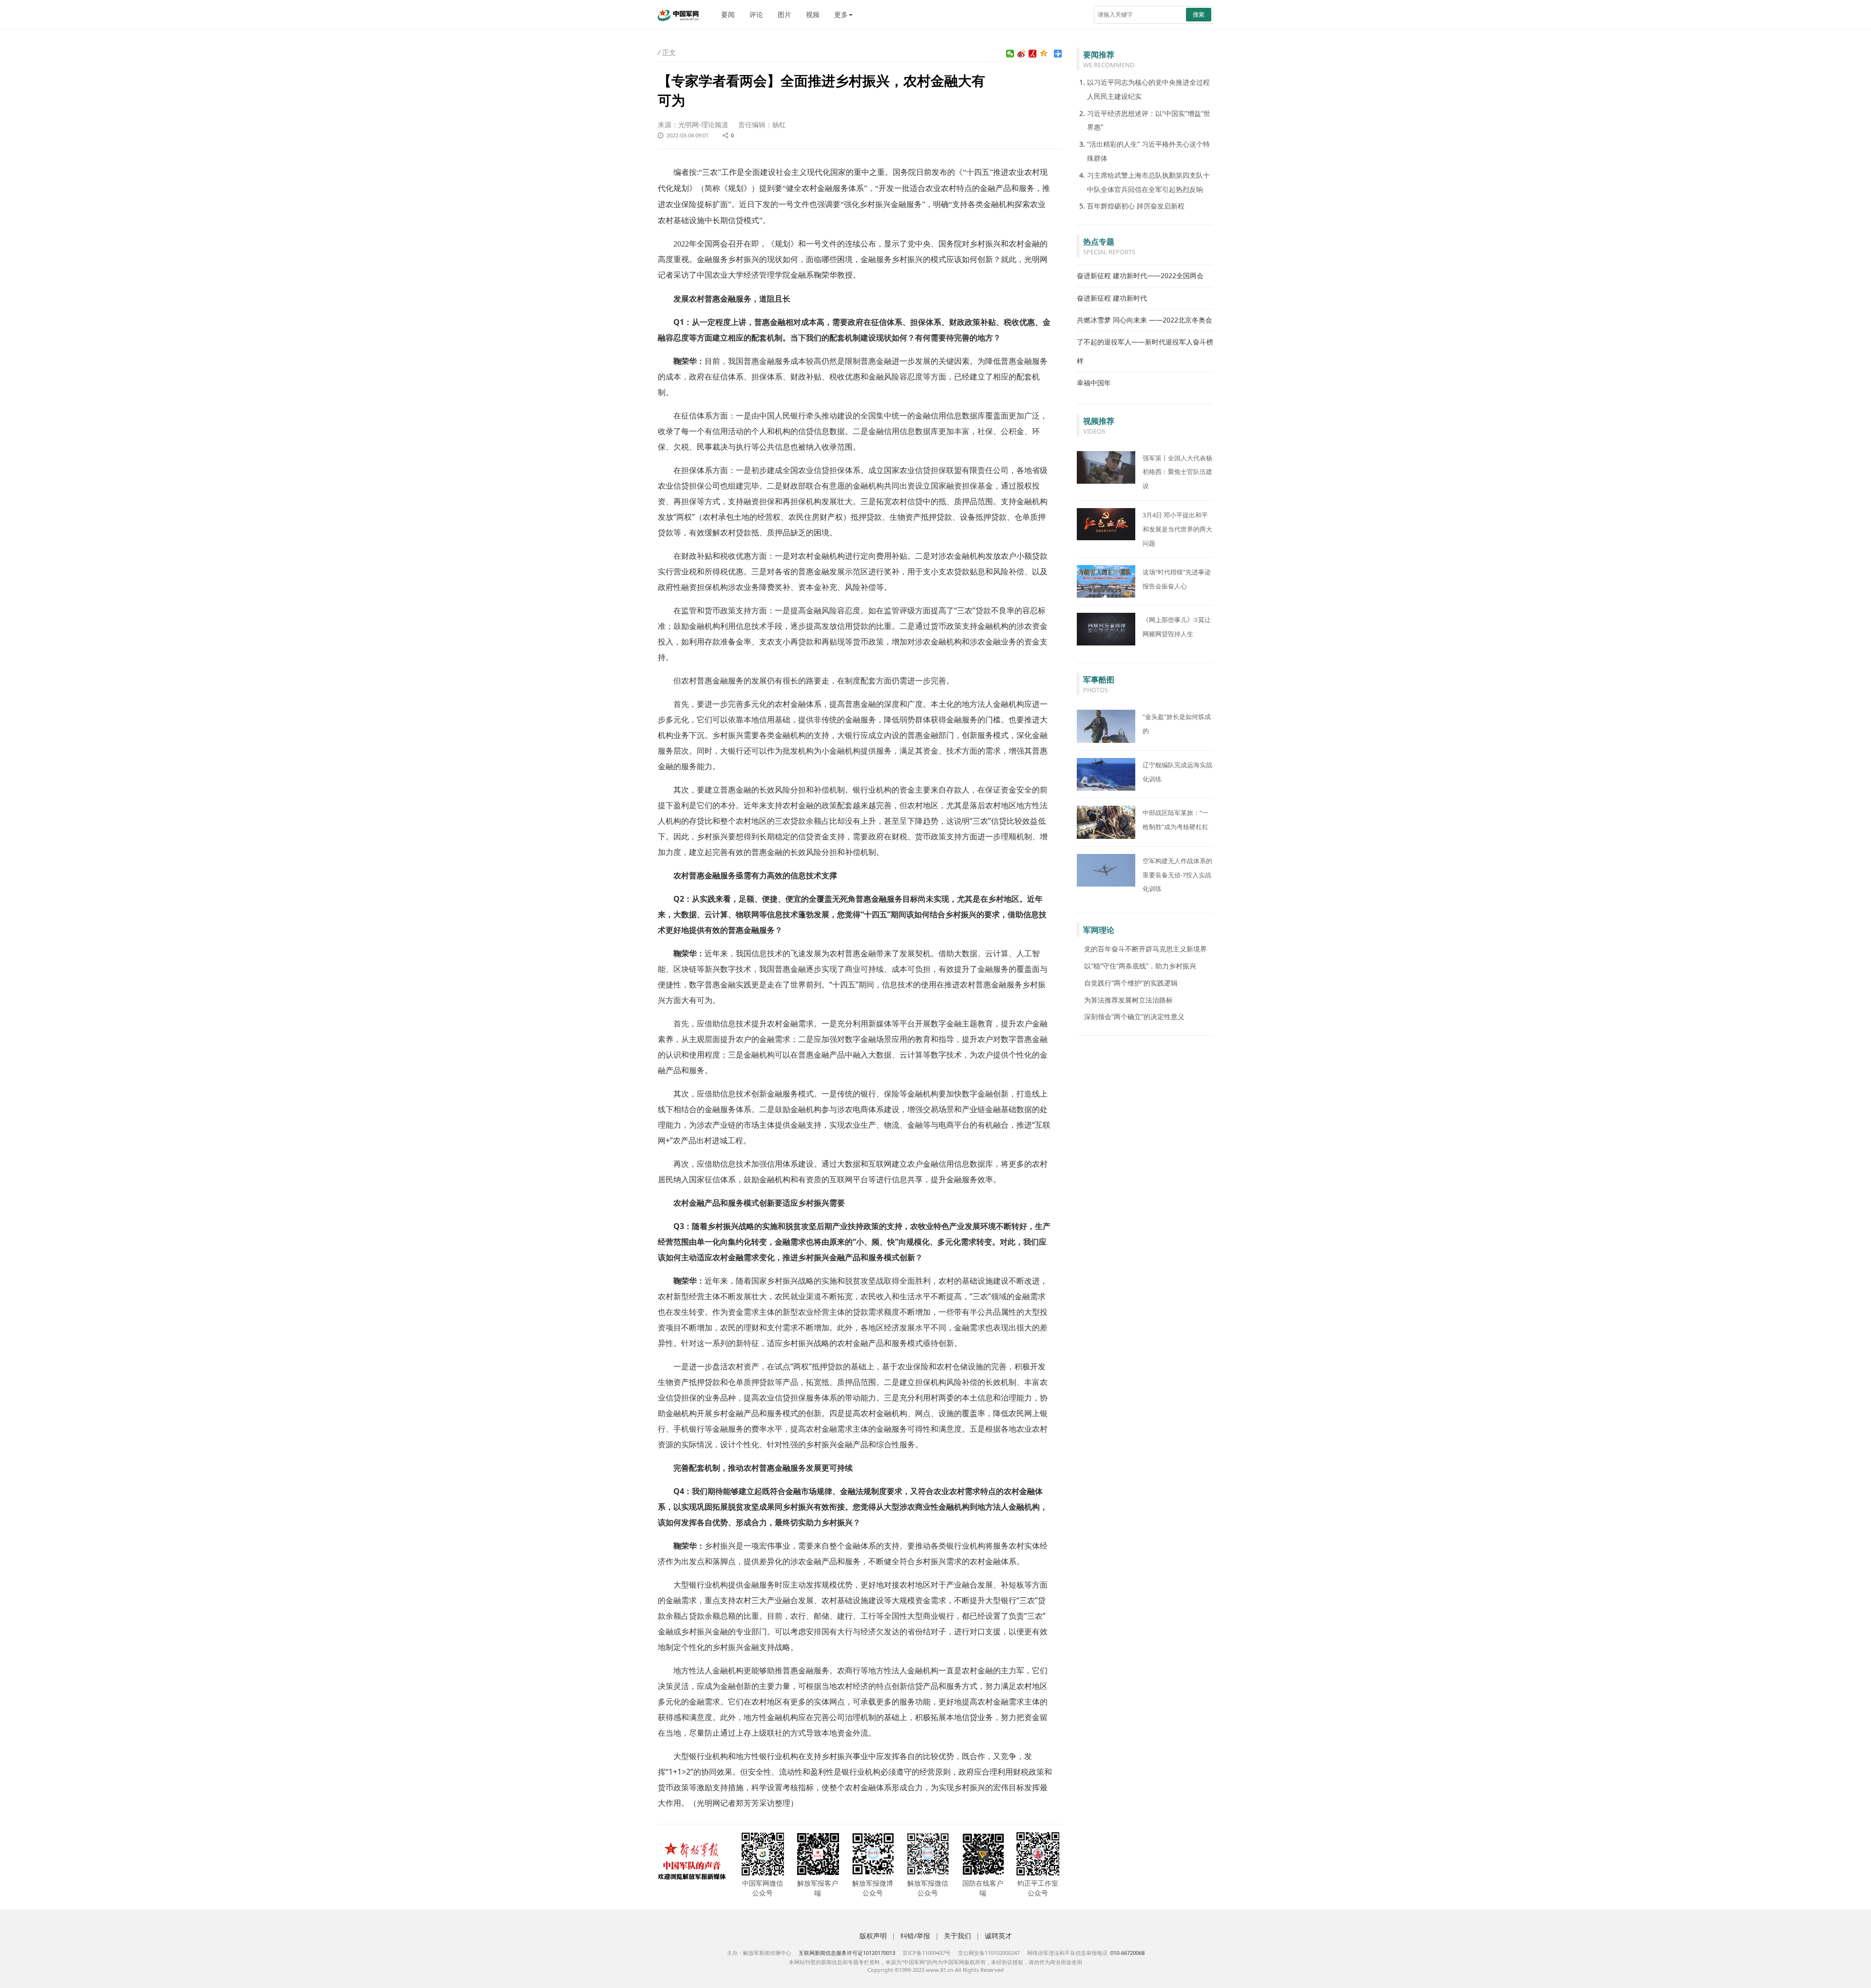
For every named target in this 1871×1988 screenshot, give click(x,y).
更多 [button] (841, 14)
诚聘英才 (998, 1936)
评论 (756, 14)
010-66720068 (1127, 1953)
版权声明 (873, 1936)
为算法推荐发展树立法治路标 (1128, 1000)
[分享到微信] (1010, 54)
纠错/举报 (915, 1936)
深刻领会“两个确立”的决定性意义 (1134, 1016)
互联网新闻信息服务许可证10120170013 (847, 1953)
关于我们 (957, 1936)
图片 (784, 14)
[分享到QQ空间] (1044, 54)
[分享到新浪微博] (1021, 54)
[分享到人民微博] (1033, 54)
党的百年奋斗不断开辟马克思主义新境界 (1146, 949)
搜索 (1199, 14)
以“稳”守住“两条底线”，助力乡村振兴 (1140, 966)
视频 (813, 14)
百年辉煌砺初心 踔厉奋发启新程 (1136, 206)
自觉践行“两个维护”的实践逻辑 (1131, 983)
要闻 (728, 14)
